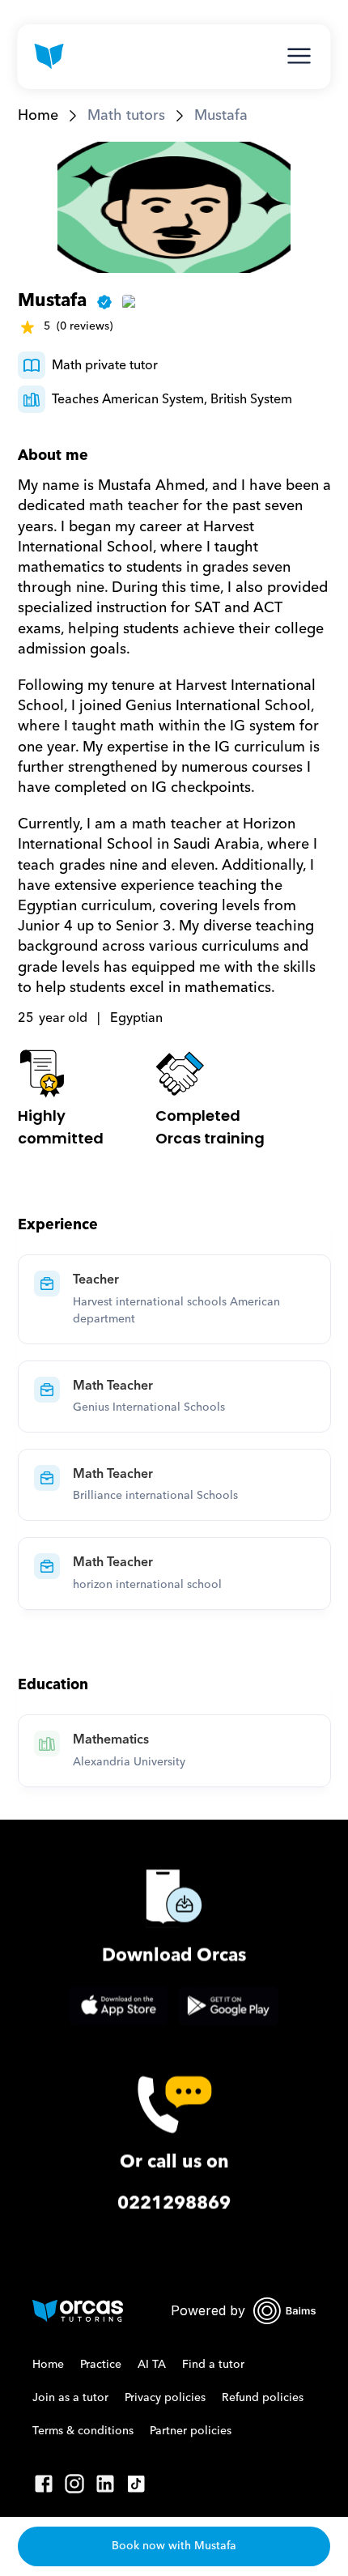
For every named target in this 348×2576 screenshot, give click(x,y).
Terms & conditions (83, 2431)
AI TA (152, 2365)
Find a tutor (213, 2365)
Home (38, 115)
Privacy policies (165, 2398)
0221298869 (174, 2203)
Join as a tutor (70, 2398)
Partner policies (191, 2431)
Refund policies (263, 2398)
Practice (101, 2365)
